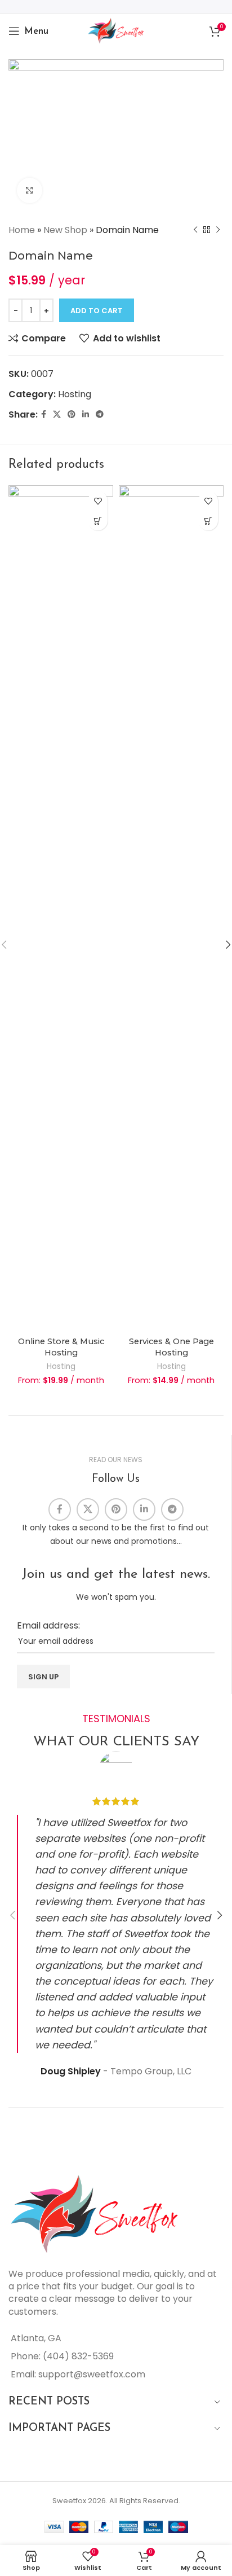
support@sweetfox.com (92, 2374)
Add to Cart (97, 311)
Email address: (48, 1625)
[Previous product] (195, 230)
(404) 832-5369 (78, 2356)
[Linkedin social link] (86, 414)
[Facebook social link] (44, 414)
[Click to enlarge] (30, 190)
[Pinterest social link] (72, 414)
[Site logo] (116, 30)
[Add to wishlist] (98, 501)
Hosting (75, 394)
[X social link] (57, 414)
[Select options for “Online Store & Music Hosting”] (98, 521)
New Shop (65, 230)
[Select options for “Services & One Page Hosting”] (208, 521)
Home (22, 230)
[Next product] (218, 230)
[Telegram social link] (100, 414)
